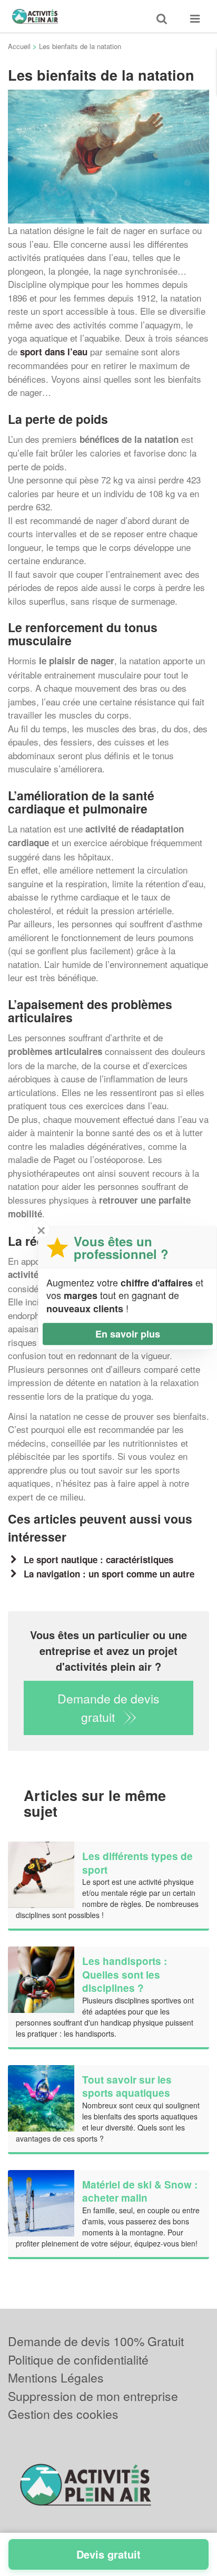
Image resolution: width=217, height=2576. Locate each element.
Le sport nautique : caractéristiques (98, 1560)
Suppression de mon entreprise (93, 2396)
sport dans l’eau (52, 352)
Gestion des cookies (63, 2414)
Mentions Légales (56, 2378)
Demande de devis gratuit (108, 1708)
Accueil (19, 46)
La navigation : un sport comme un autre (109, 1574)
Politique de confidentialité (78, 2360)
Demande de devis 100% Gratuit (96, 2341)
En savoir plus (128, 1334)
